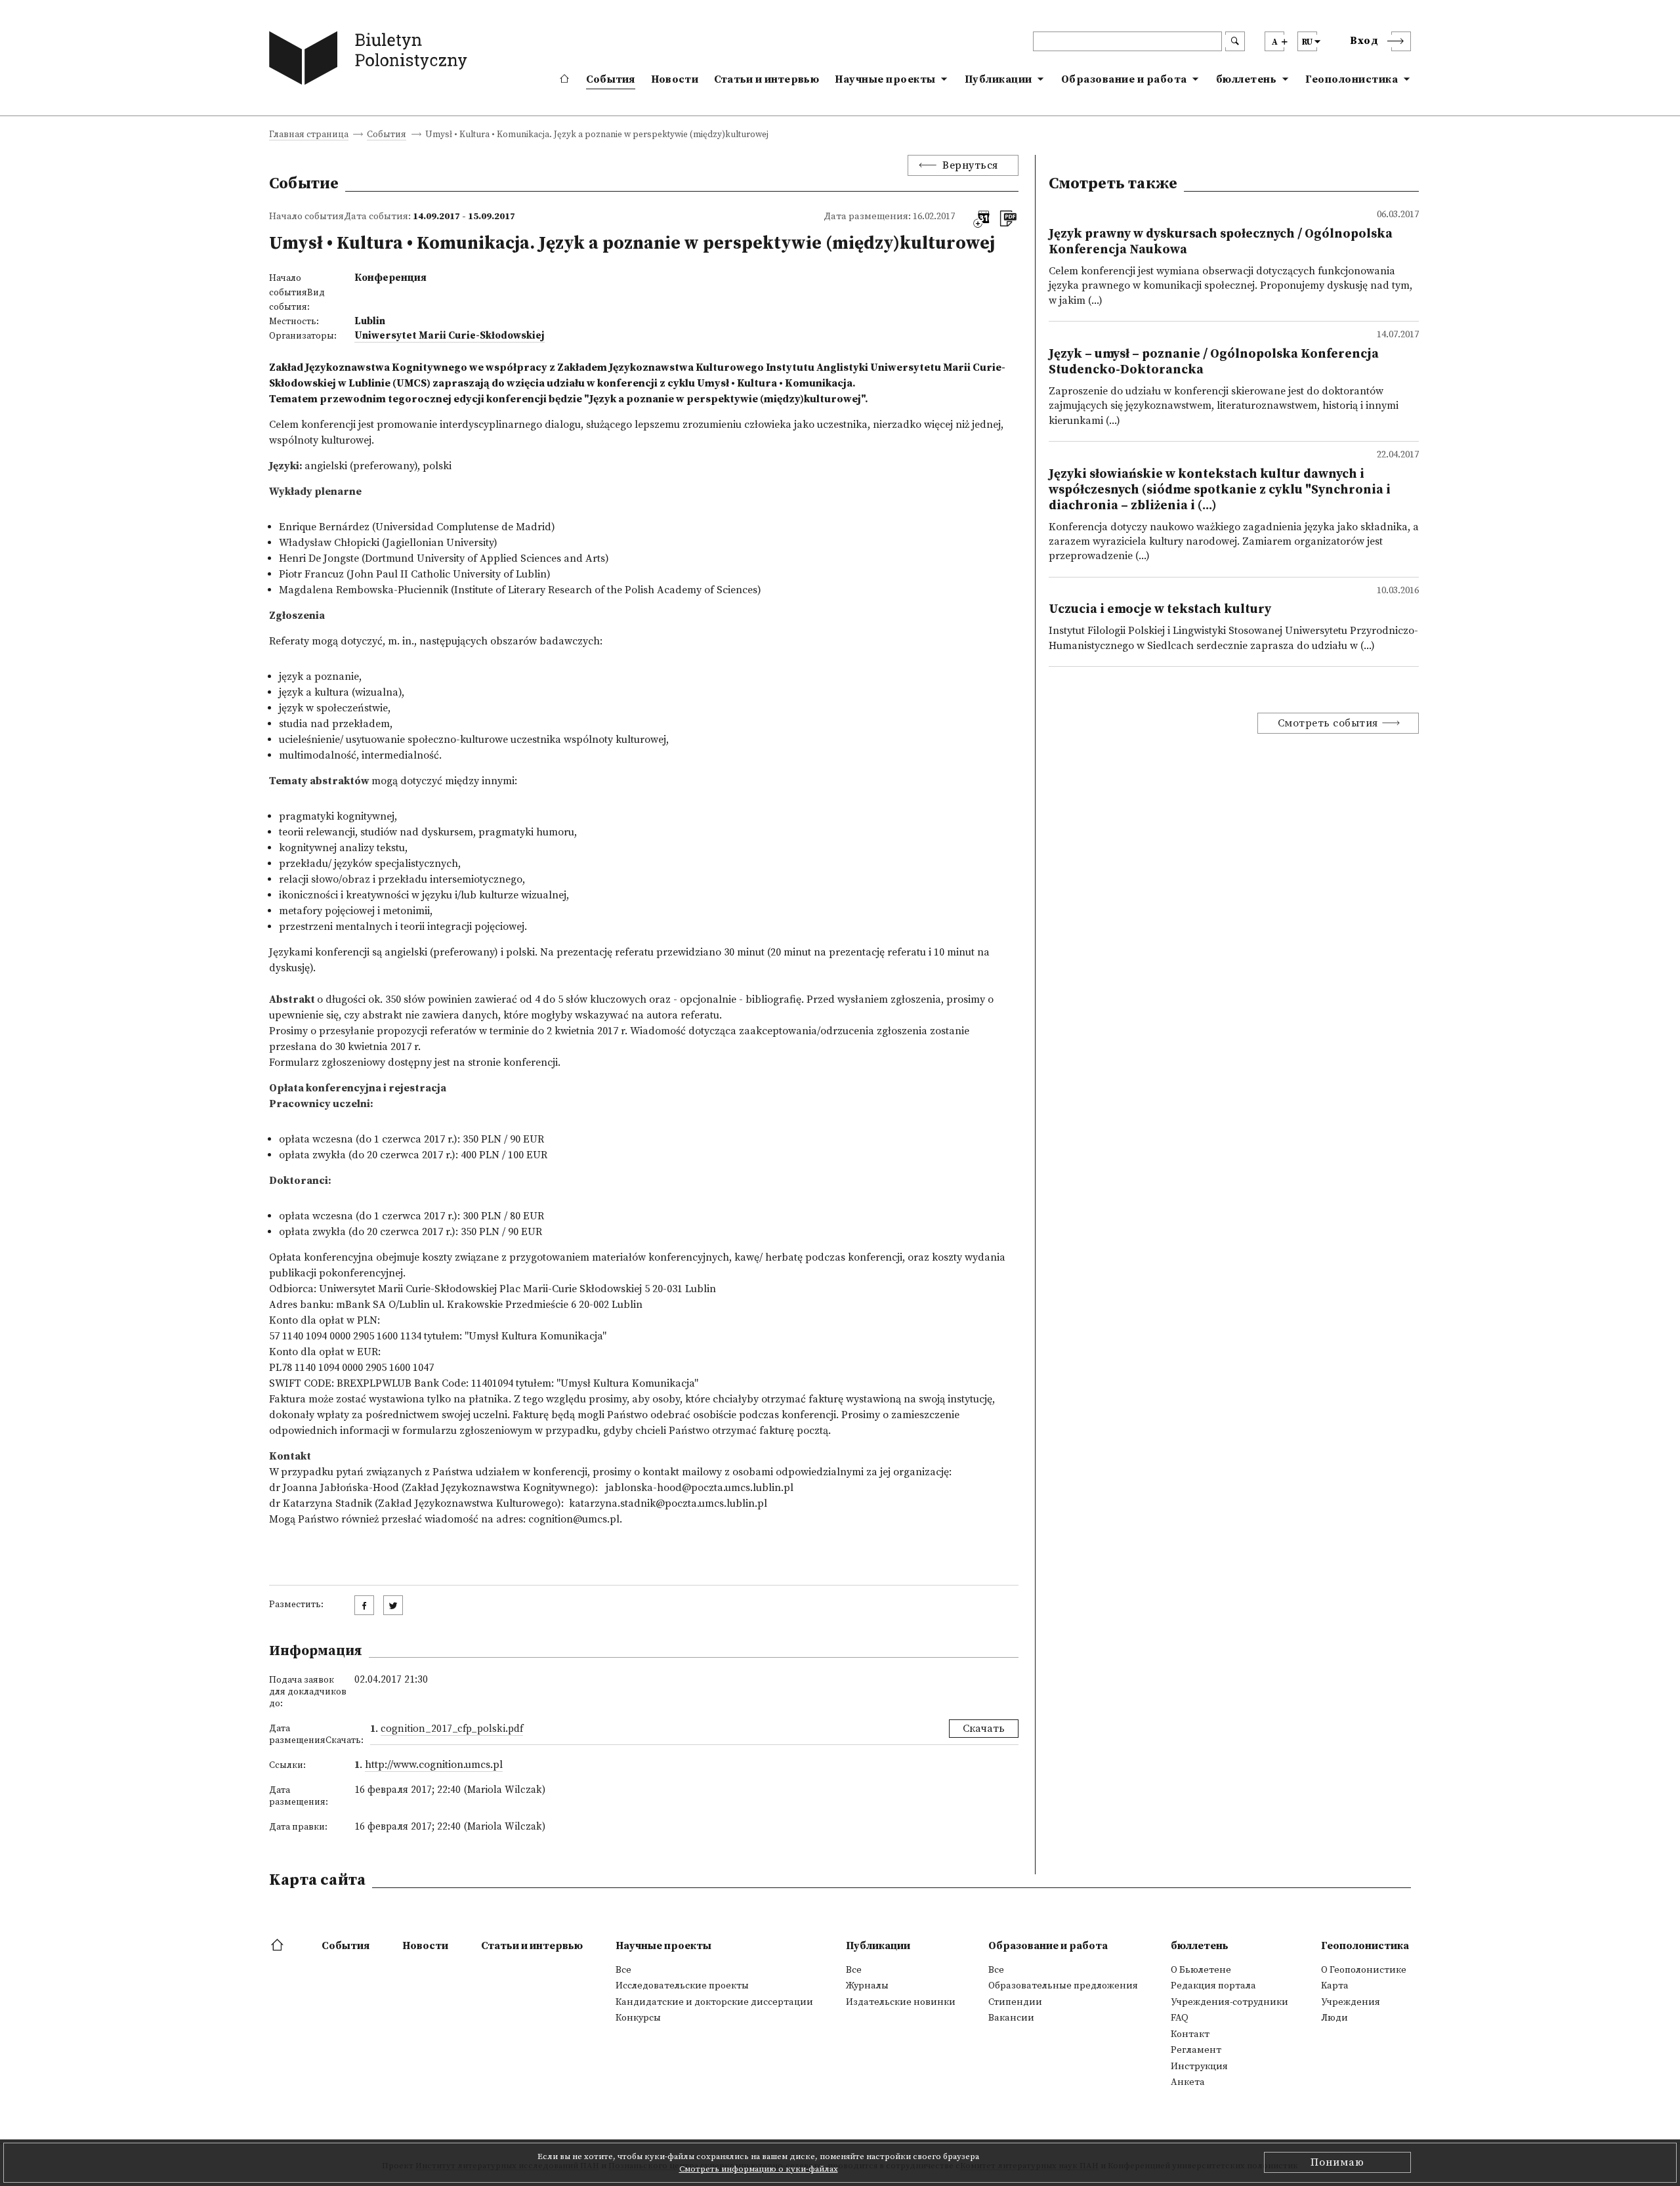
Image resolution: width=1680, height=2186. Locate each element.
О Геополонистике (1364, 1970)
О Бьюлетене (1201, 1970)
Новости (675, 79)
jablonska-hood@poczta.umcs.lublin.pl (700, 1488)
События (611, 79)
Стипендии (1015, 2002)
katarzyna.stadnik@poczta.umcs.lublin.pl (668, 1503)
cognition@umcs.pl (574, 1519)
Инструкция (1199, 2067)
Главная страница (309, 136)
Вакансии (1011, 2018)
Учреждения (1351, 2002)
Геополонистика (1352, 79)
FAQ (1180, 2018)
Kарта (1335, 1986)
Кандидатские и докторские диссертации (714, 2002)
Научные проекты (885, 79)
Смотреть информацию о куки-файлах (759, 2169)
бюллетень (1247, 79)
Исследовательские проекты (682, 1986)
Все (623, 1970)
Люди (1334, 2018)
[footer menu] (279, 1946)
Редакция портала (1213, 1986)
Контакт (1190, 2034)
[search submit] (1235, 41)
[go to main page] (371, 61)
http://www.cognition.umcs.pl (434, 1765)
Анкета (1188, 2082)
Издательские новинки (901, 2002)
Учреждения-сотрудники (1229, 2002)
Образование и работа (1124, 79)
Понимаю (1337, 2162)
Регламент (1196, 2050)
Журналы (867, 1986)
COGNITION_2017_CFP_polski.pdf (452, 1729)
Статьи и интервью (766, 79)
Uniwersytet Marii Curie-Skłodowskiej (450, 336)
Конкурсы (638, 2018)
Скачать (984, 1729)
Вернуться (970, 165)
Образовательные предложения (1063, 1986)
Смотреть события (1328, 723)
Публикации (998, 79)
